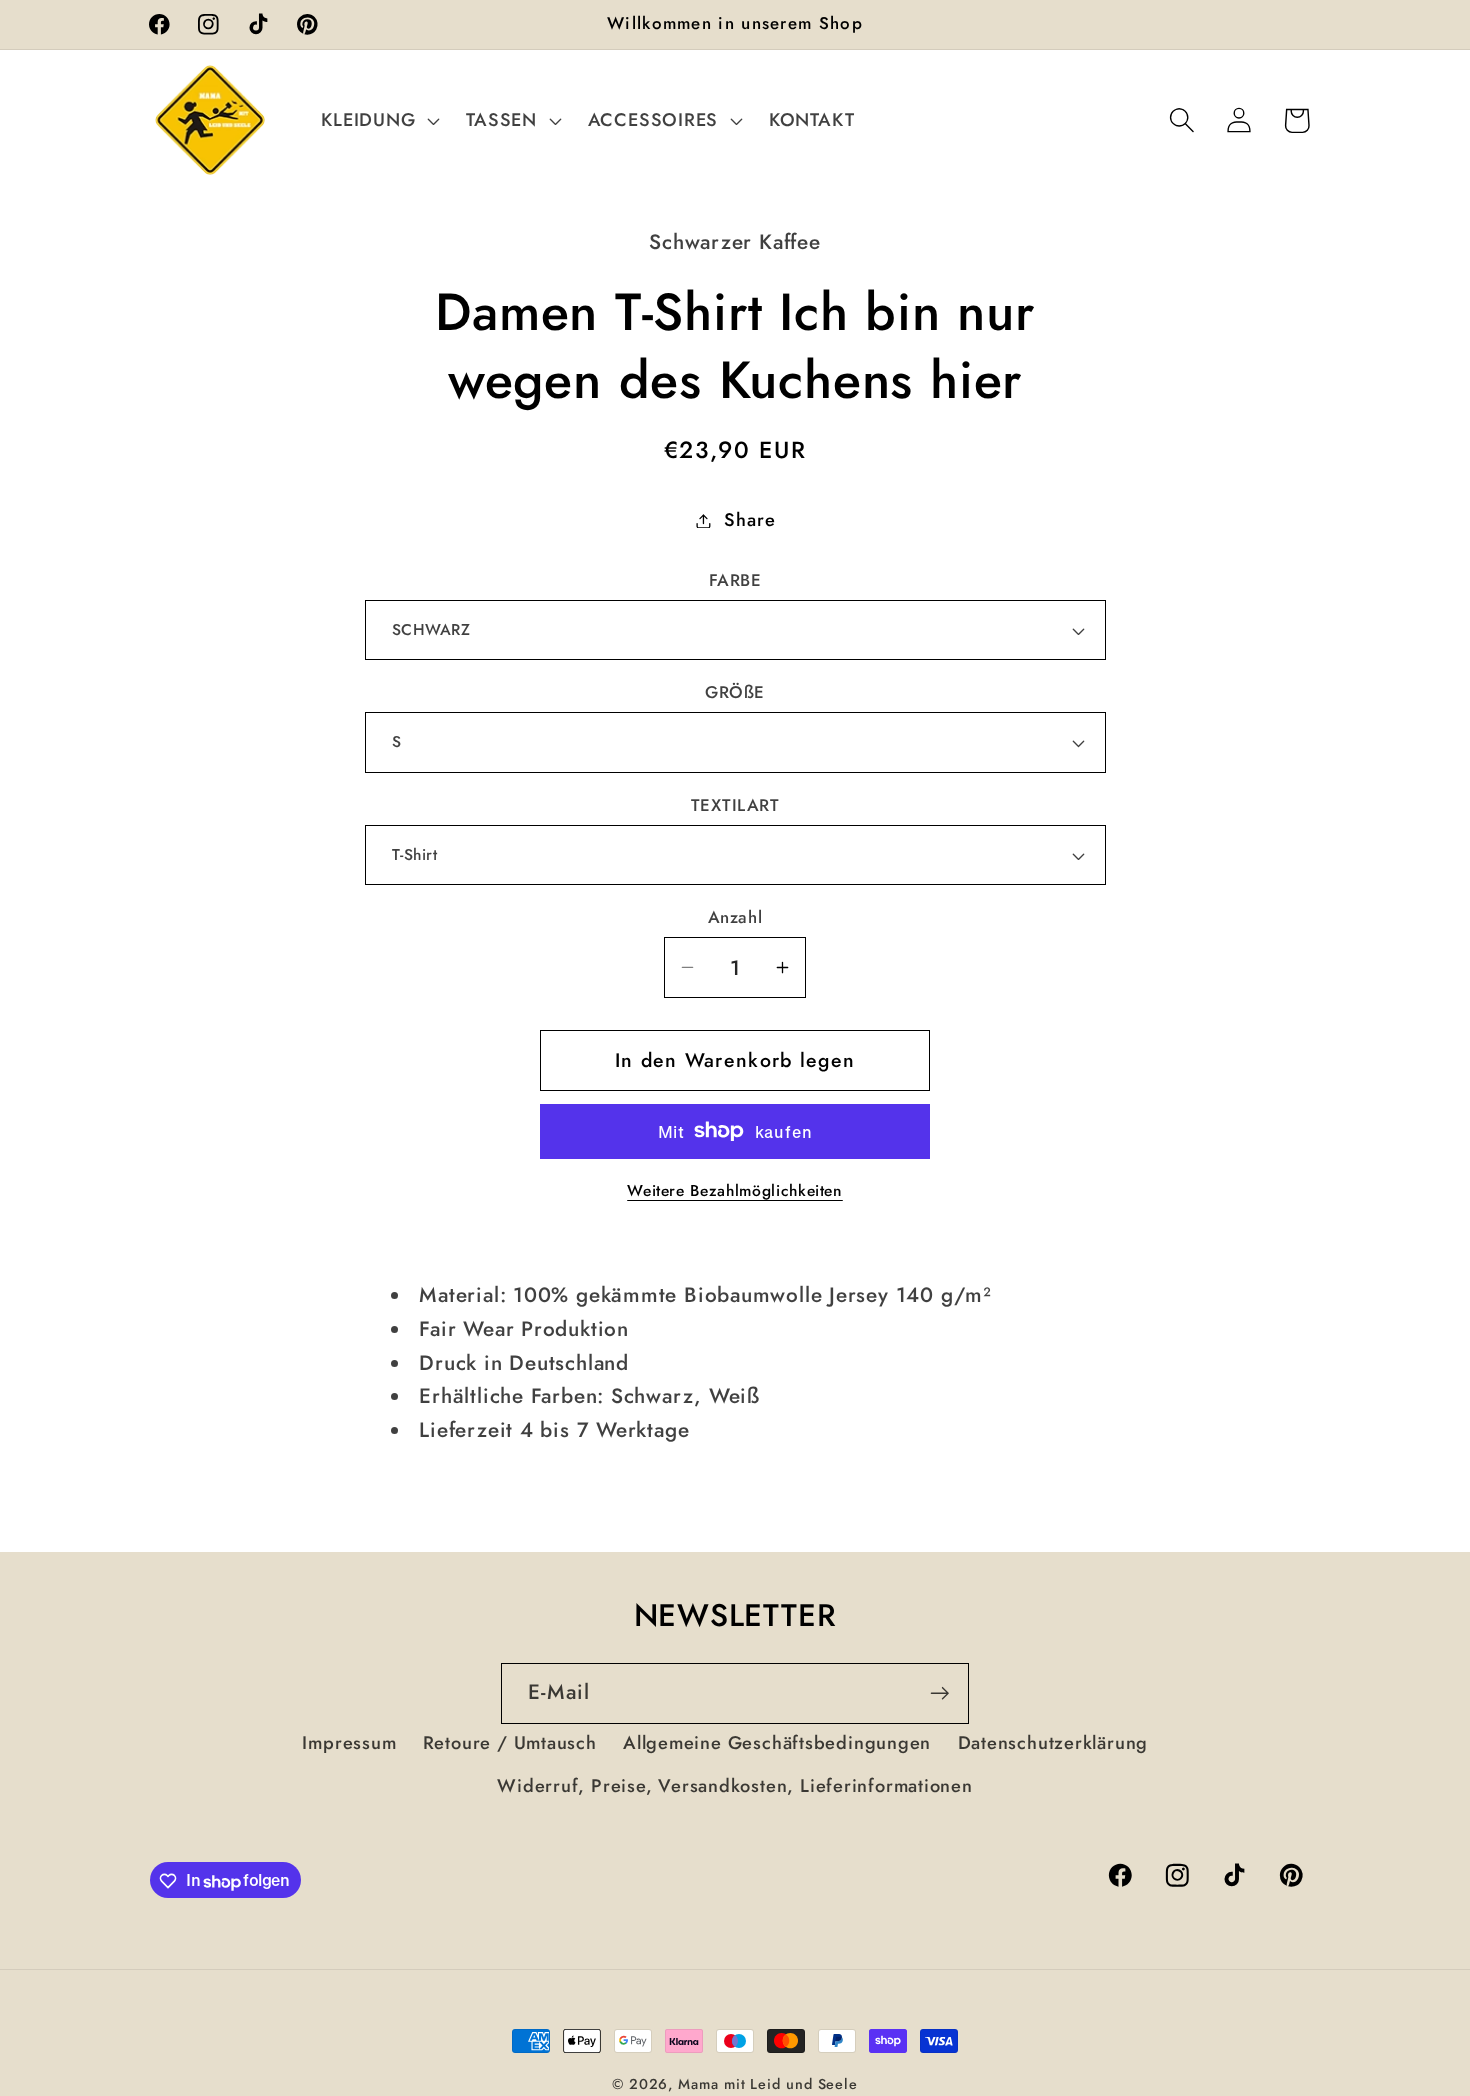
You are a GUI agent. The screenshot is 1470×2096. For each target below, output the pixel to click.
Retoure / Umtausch (510, 1744)
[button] (378, 120)
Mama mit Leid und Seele (768, 2084)
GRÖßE (735, 692)
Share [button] (749, 520)
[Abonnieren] (939, 1693)
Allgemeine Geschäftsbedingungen (777, 1744)
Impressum (349, 1744)
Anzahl (735, 917)
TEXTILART (735, 805)
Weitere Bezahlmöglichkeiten (735, 1191)
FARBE (735, 580)
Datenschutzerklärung (1053, 1744)
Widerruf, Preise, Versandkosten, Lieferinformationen (735, 1786)
